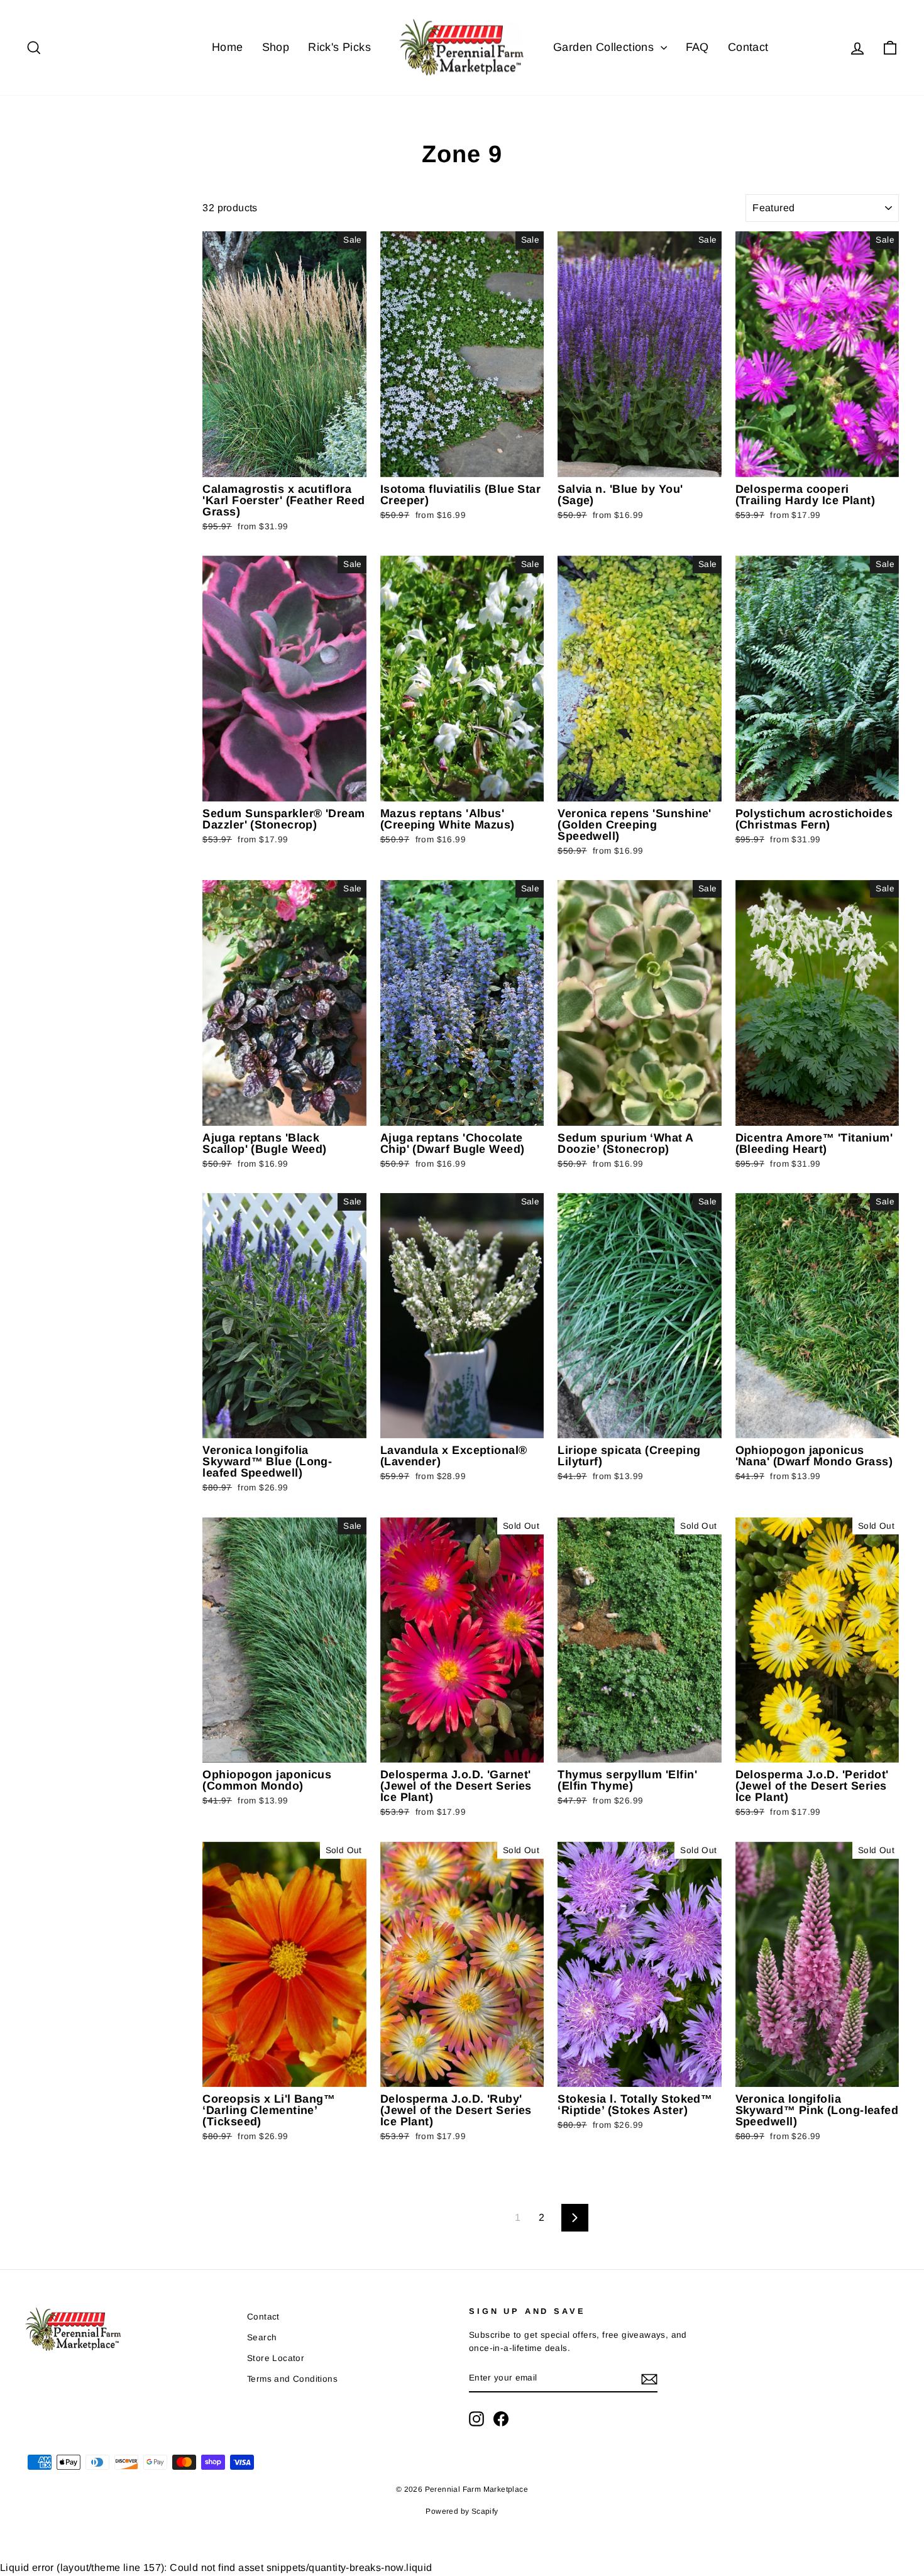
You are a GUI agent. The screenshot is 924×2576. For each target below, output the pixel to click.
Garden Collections (605, 47)
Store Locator (276, 2358)
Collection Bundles (64, 324)
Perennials (48, 230)
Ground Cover (54, 293)
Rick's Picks (339, 47)
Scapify (485, 2511)
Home (228, 47)
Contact (748, 47)
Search (262, 2337)
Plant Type (64, 204)
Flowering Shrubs (61, 261)
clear (173, 357)
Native (40, 308)
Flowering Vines (58, 277)
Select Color (48, 348)
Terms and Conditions (292, 2379)
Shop (276, 47)
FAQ (697, 47)
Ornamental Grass (63, 245)
